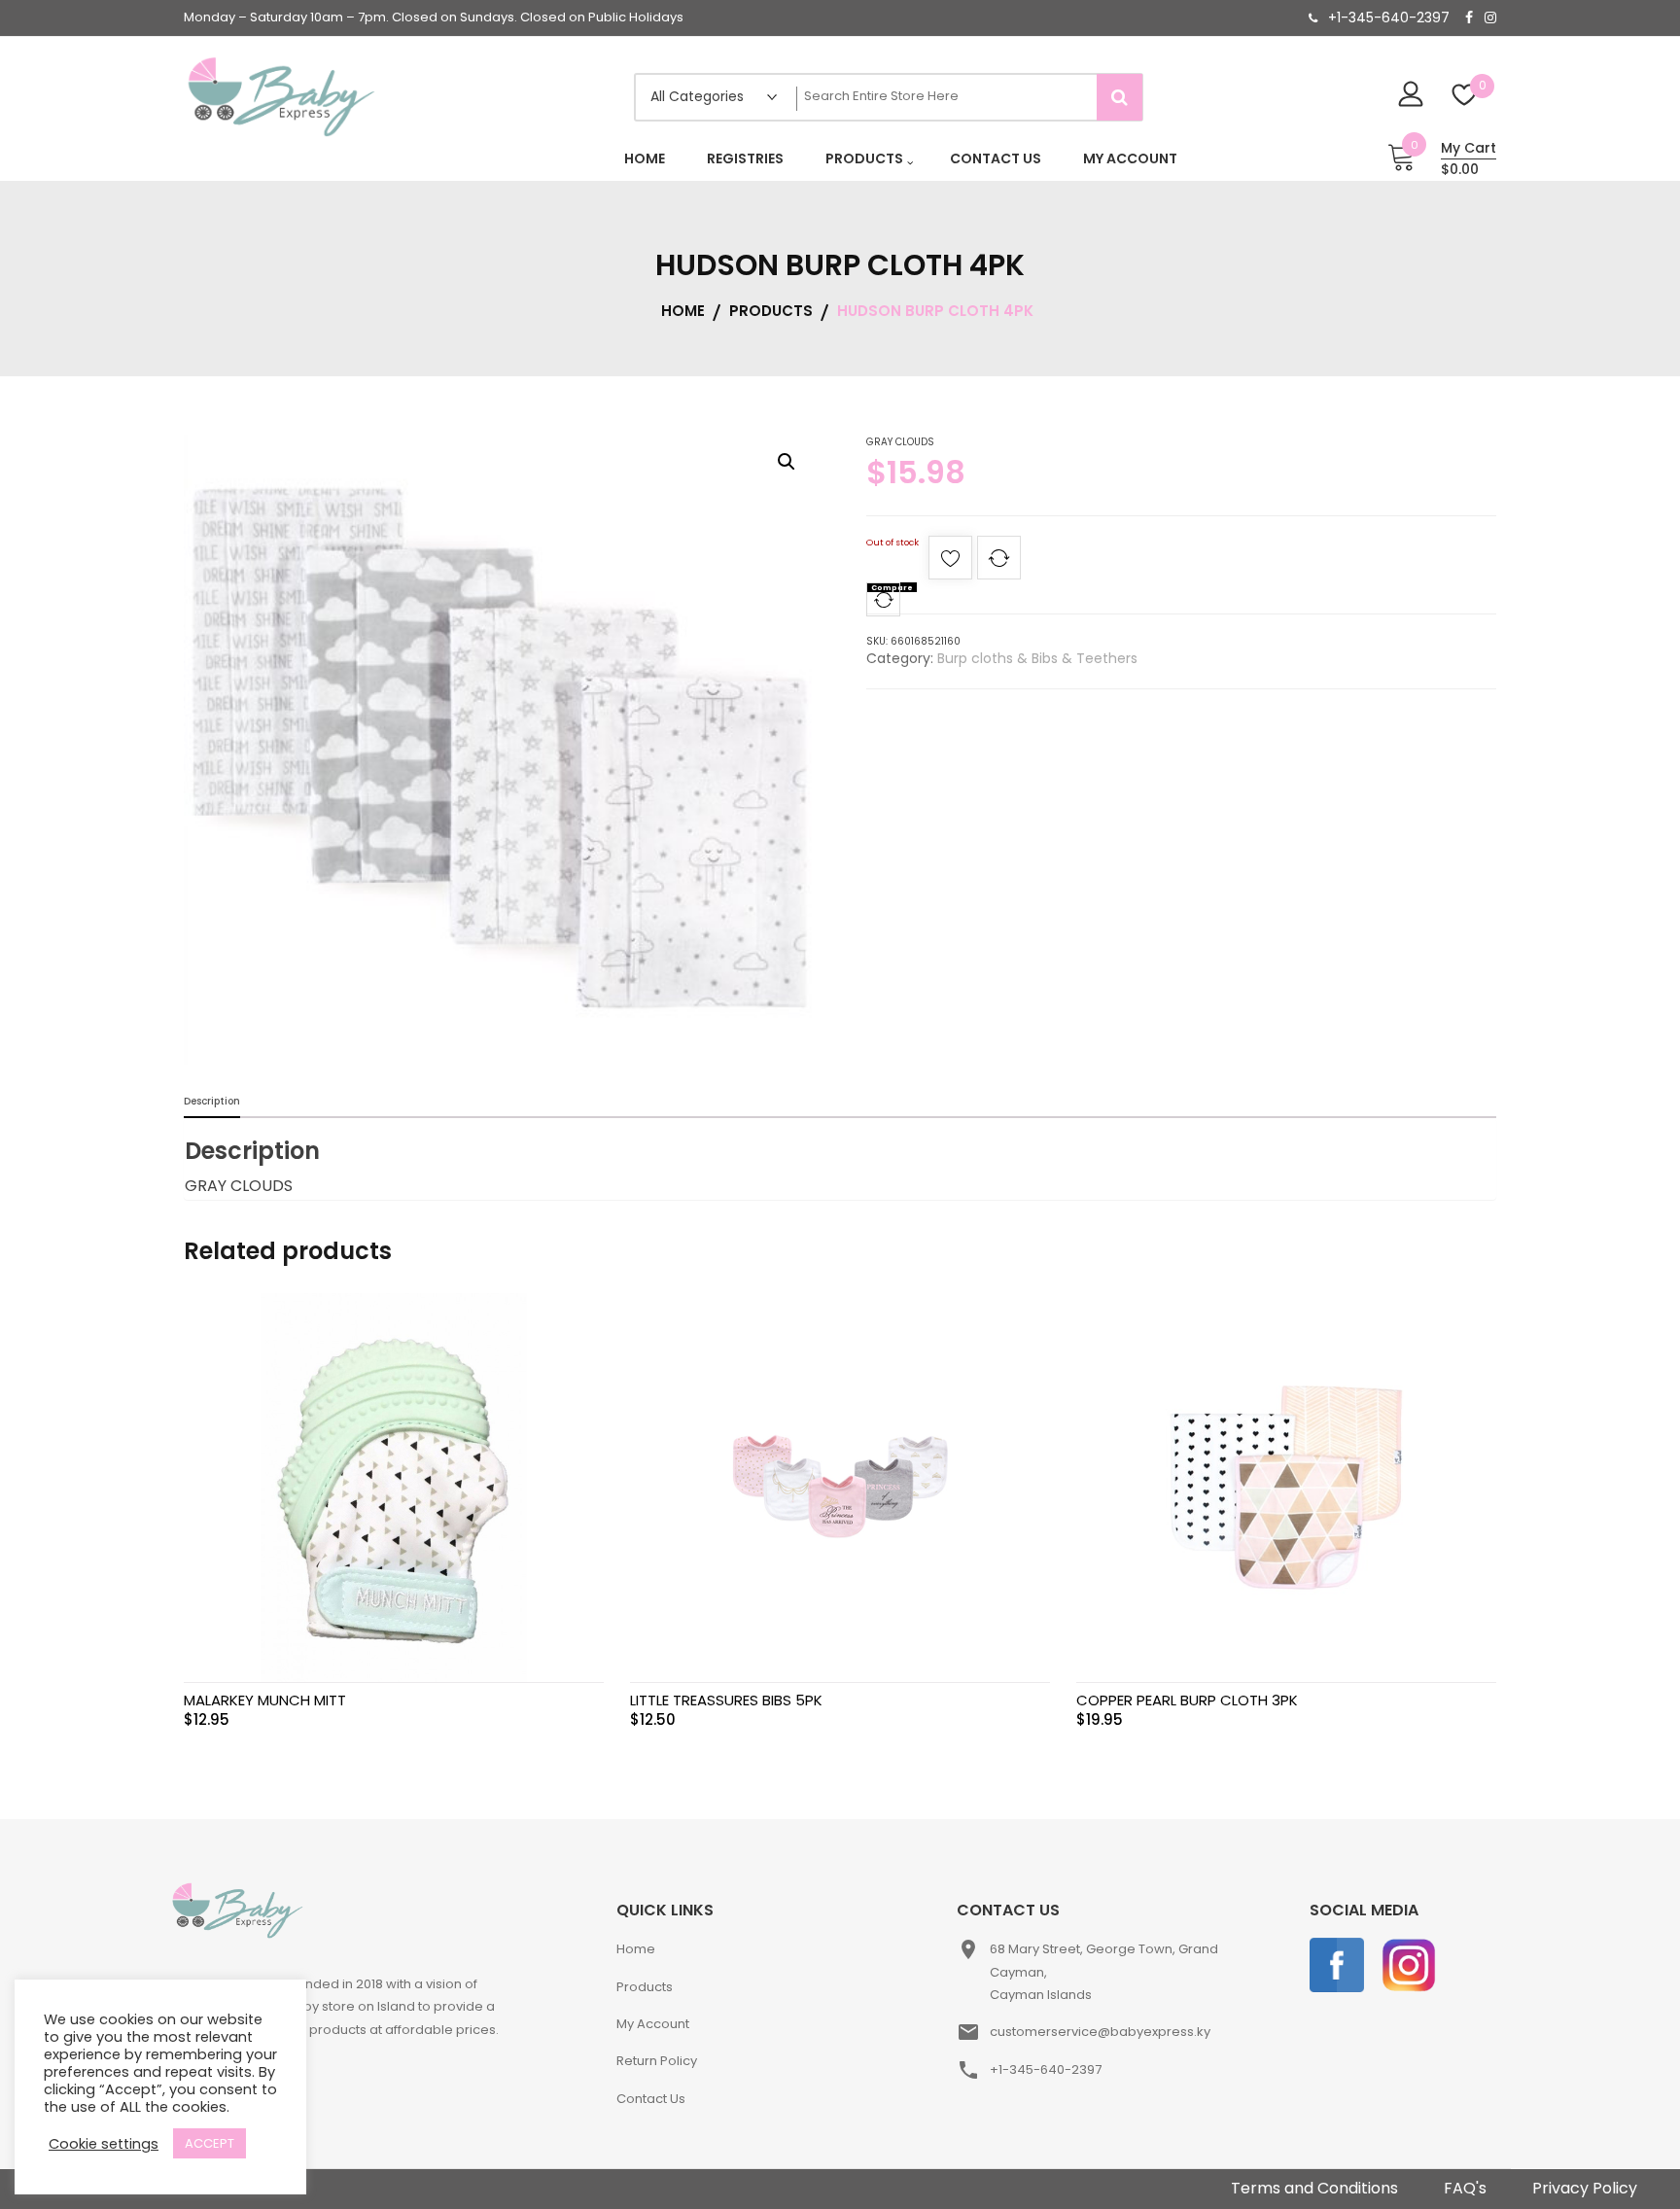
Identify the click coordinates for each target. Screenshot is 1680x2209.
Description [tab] (212, 1101)
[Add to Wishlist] (950, 563)
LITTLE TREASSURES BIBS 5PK (726, 1700)
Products (645, 1987)
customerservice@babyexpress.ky (1100, 2032)
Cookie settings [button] (104, 2144)
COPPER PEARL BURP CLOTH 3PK (1187, 1700)
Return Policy (657, 2061)
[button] (787, 462)
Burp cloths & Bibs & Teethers (1037, 658)
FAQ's (1465, 2188)
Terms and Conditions (1314, 2188)
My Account (653, 2024)
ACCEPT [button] (210, 2143)
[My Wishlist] (1465, 97)
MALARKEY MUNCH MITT (265, 1700)
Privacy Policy (1585, 2188)
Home (636, 1949)
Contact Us (651, 2099)
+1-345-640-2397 (1389, 18)
